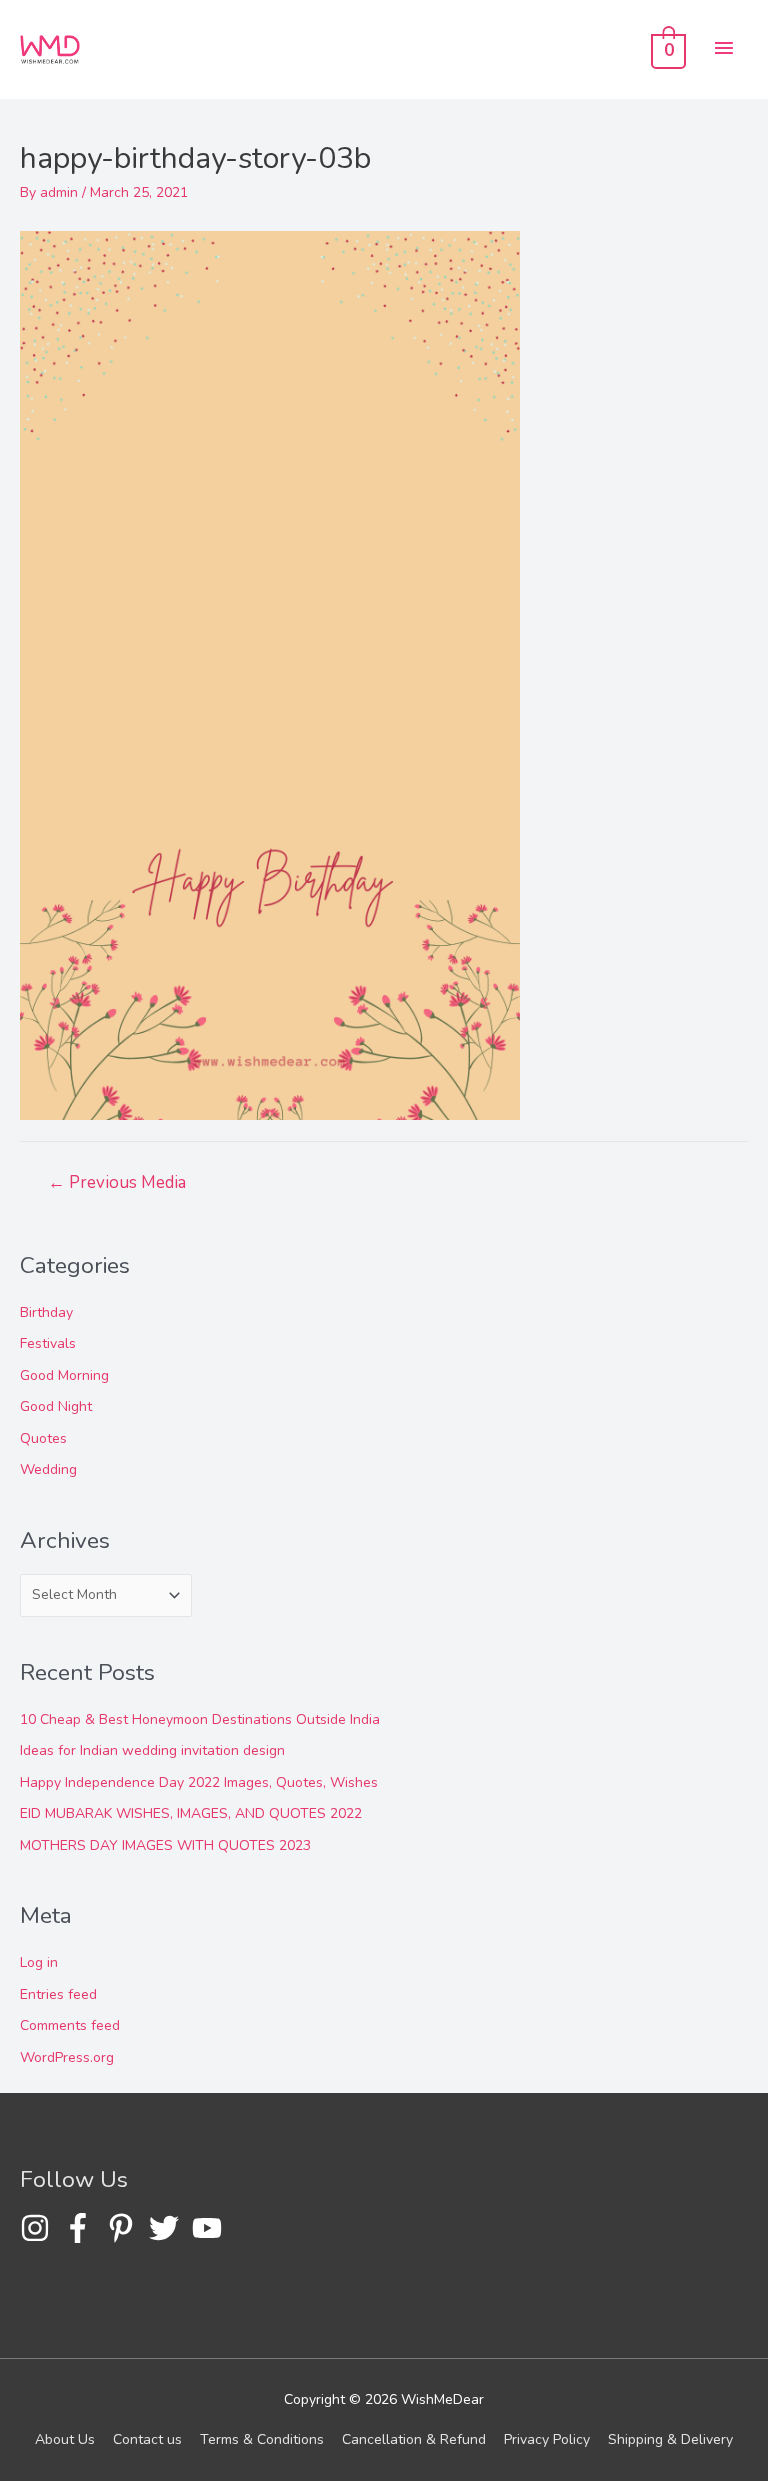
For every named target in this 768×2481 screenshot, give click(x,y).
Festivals (48, 1343)
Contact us (147, 2439)
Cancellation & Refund (414, 2439)
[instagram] (39, 2228)
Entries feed (58, 1994)
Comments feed (70, 2025)
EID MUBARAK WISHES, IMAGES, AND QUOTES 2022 (191, 1813)
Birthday (46, 1312)
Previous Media (117, 1182)
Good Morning (64, 1375)
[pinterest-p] (125, 2228)
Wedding (48, 1469)
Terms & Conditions (262, 2439)
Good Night (56, 1406)
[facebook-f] (82, 2228)
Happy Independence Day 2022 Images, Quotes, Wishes (199, 1782)
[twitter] (168, 2228)
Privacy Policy (547, 2439)
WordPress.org (67, 2057)
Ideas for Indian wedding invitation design (152, 1750)
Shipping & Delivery (670, 2439)
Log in (39, 1962)
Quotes (43, 1438)
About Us (65, 2439)
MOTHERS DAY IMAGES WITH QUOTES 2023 (165, 1845)
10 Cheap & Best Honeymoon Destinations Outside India (200, 1719)
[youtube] (211, 2228)
